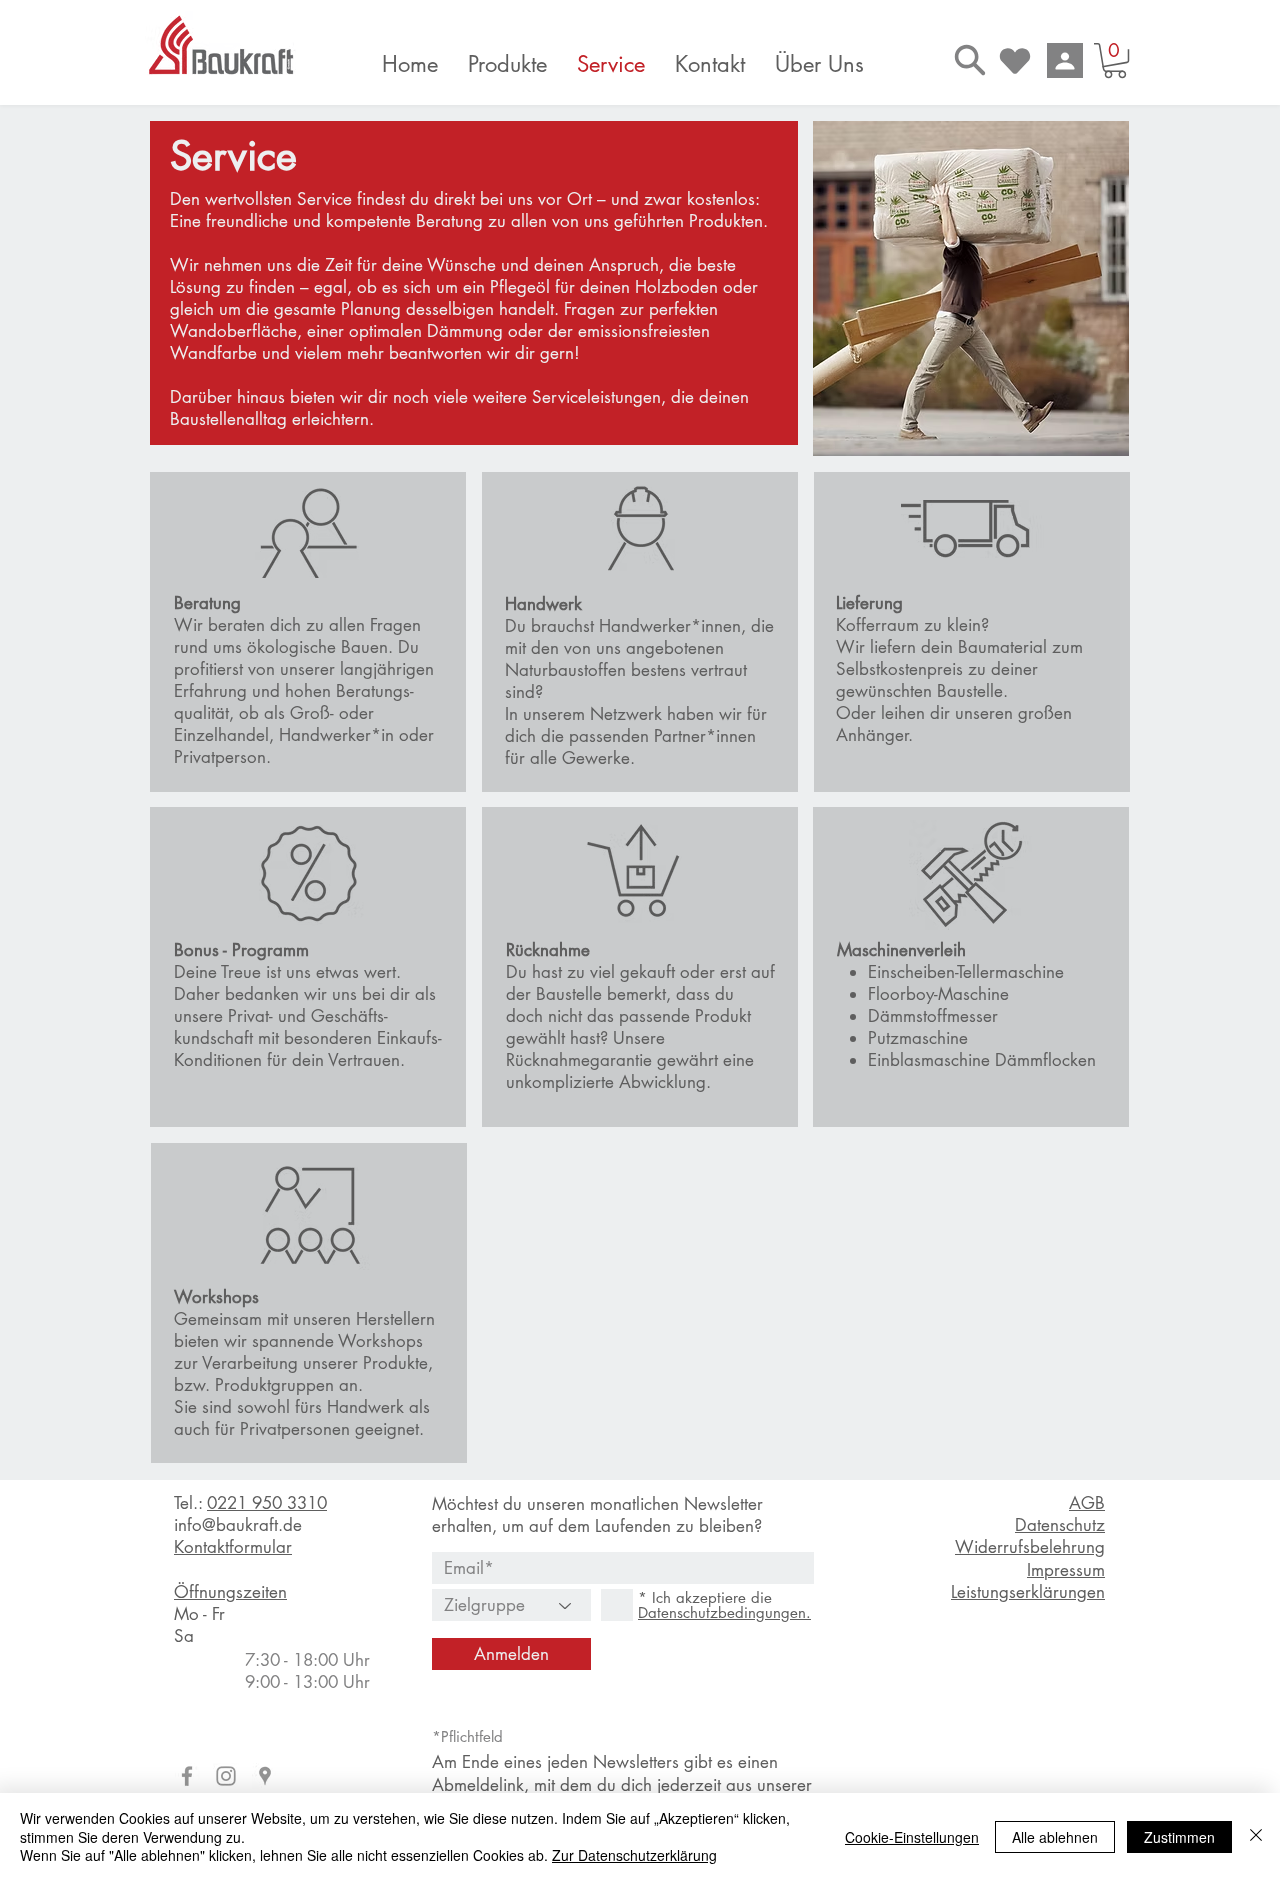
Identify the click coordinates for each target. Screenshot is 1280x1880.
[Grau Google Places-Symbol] (265, 1776)
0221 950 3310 (267, 1503)
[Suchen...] (970, 59)
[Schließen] (1256, 1836)
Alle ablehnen (1055, 1837)
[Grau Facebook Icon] (187, 1776)
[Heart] (1015, 60)
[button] (1115, 60)
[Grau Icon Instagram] (226, 1776)
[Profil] (1065, 60)
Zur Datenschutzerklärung (634, 1855)
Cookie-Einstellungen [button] (912, 1837)
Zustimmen (1179, 1837)
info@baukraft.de (238, 1525)
